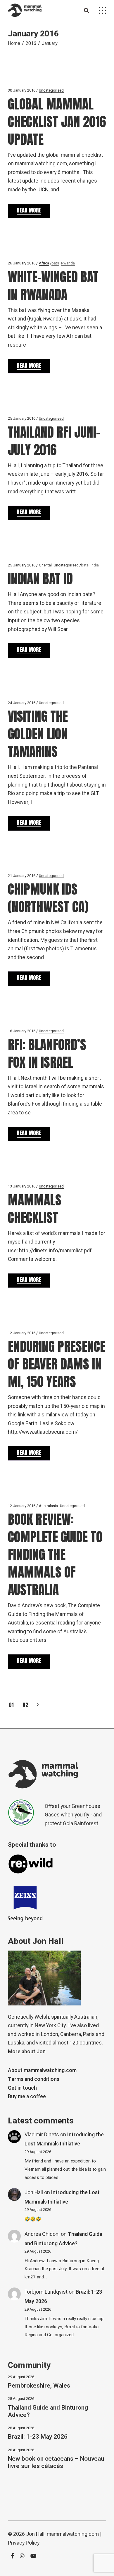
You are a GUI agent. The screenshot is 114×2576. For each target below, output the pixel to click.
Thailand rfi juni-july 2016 (54, 441)
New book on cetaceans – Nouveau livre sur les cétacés (56, 2462)
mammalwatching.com (73, 2534)
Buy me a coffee (27, 2097)
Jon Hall (34, 2193)
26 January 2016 (22, 263)
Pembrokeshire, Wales (39, 2386)
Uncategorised (51, 90)
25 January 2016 (22, 418)
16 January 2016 (22, 1031)
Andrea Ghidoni (42, 2234)
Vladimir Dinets (42, 2135)
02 (25, 1705)
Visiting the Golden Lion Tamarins (38, 734)
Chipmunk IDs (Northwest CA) (48, 898)
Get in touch (22, 2088)
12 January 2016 (22, 1333)
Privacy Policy (24, 2543)
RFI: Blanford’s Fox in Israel (47, 1053)
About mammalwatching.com (42, 2070)
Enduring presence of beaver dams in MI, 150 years (57, 1364)
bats (55, 263)
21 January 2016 (22, 876)
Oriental (45, 565)
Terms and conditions (34, 2079)
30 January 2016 (22, 90)
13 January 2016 (22, 1186)
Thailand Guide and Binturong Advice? (48, 2411)
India (95, 565)
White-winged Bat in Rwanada (53, 286)
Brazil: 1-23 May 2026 (38, 2437)
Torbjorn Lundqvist (46, 2292)
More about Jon (27, 2052)
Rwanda (68, 263)
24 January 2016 (22, 703)
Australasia (48, 1506)
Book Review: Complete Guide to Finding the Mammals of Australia (55, 1554)
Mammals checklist (35, 1209)
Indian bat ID (40, 578)
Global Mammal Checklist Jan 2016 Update (57, 122)
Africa (44, 263)
